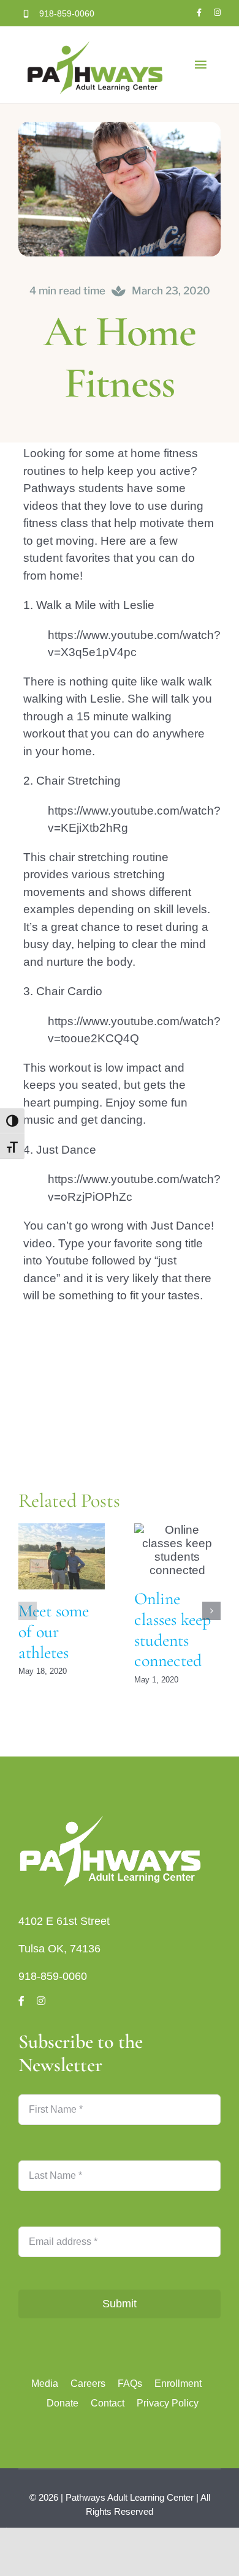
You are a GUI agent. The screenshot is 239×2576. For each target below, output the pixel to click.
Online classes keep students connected (173, 1630)
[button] (28, 1611)
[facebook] (199, 13)
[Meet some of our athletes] (62, 1556)
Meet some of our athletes (54, 1631)
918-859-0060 (53, 1976)
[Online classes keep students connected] (177, 1550)
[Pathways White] (110, 1817)
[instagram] (217, 13)
